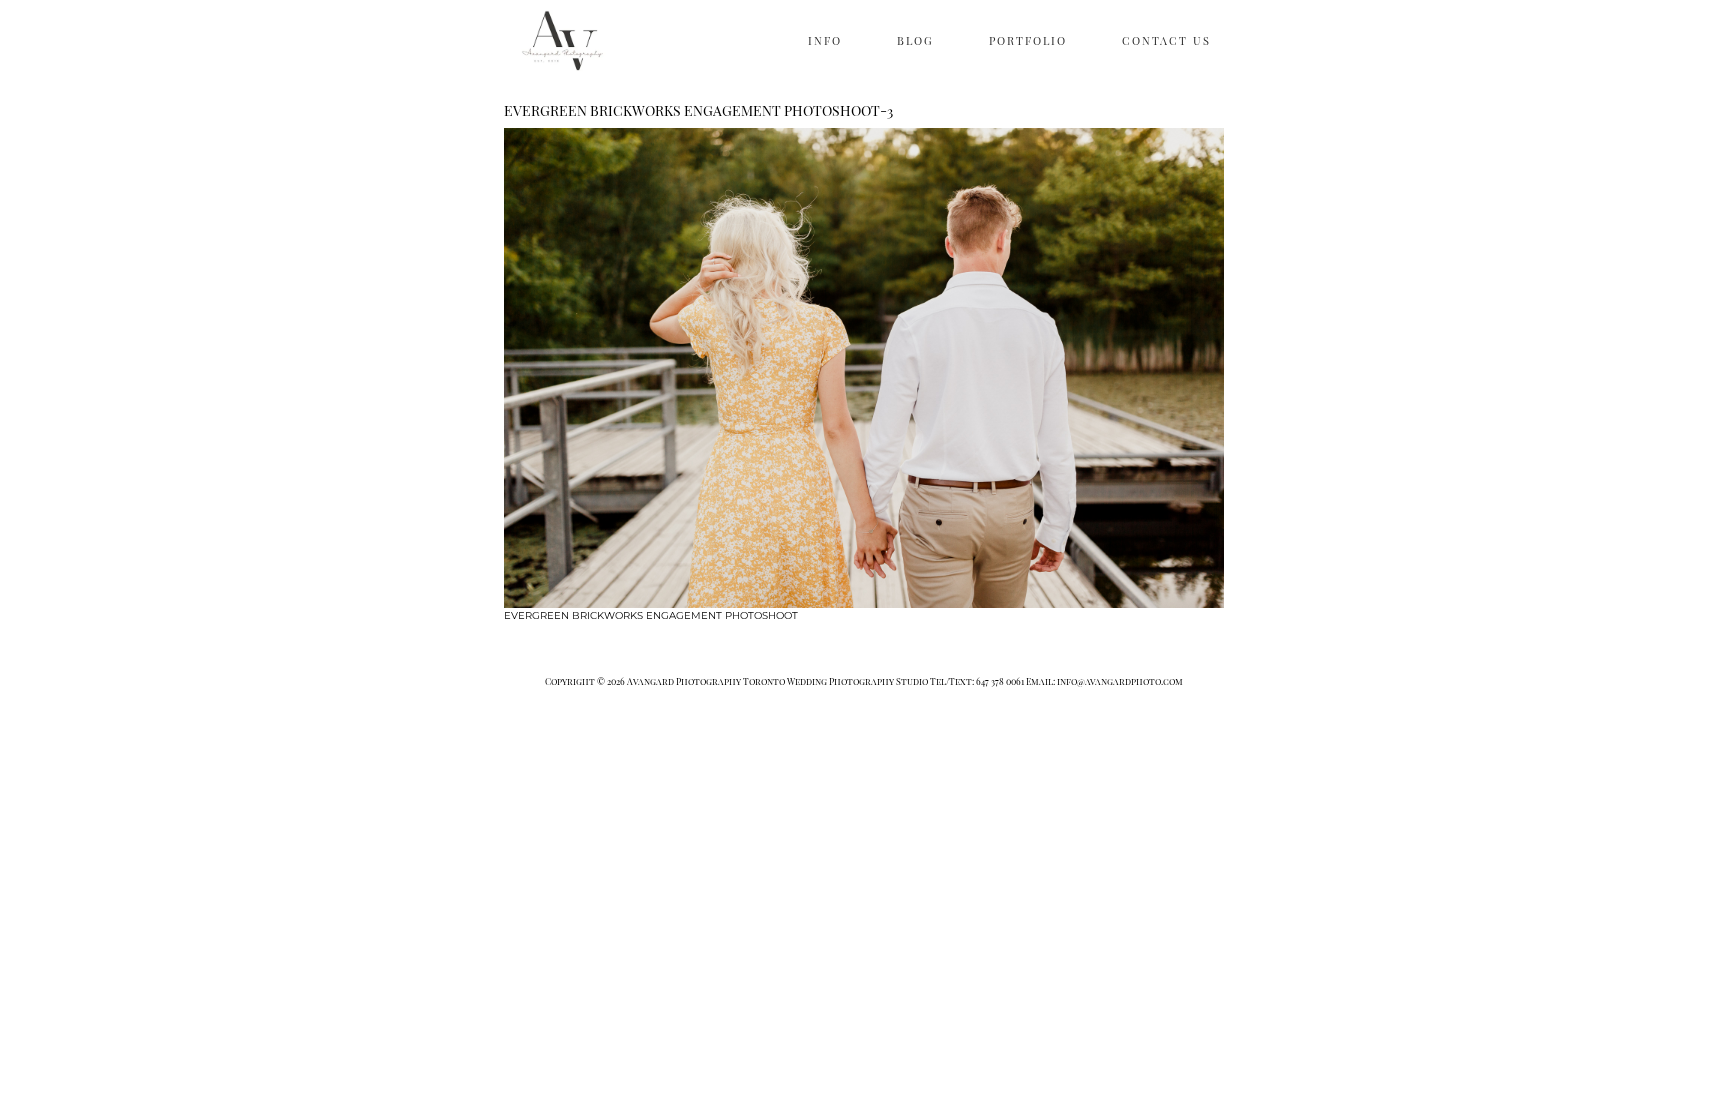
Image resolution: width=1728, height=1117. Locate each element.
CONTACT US (1166, 40)
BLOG (915, 40)
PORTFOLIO (1028, 40)
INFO (825, 40)
